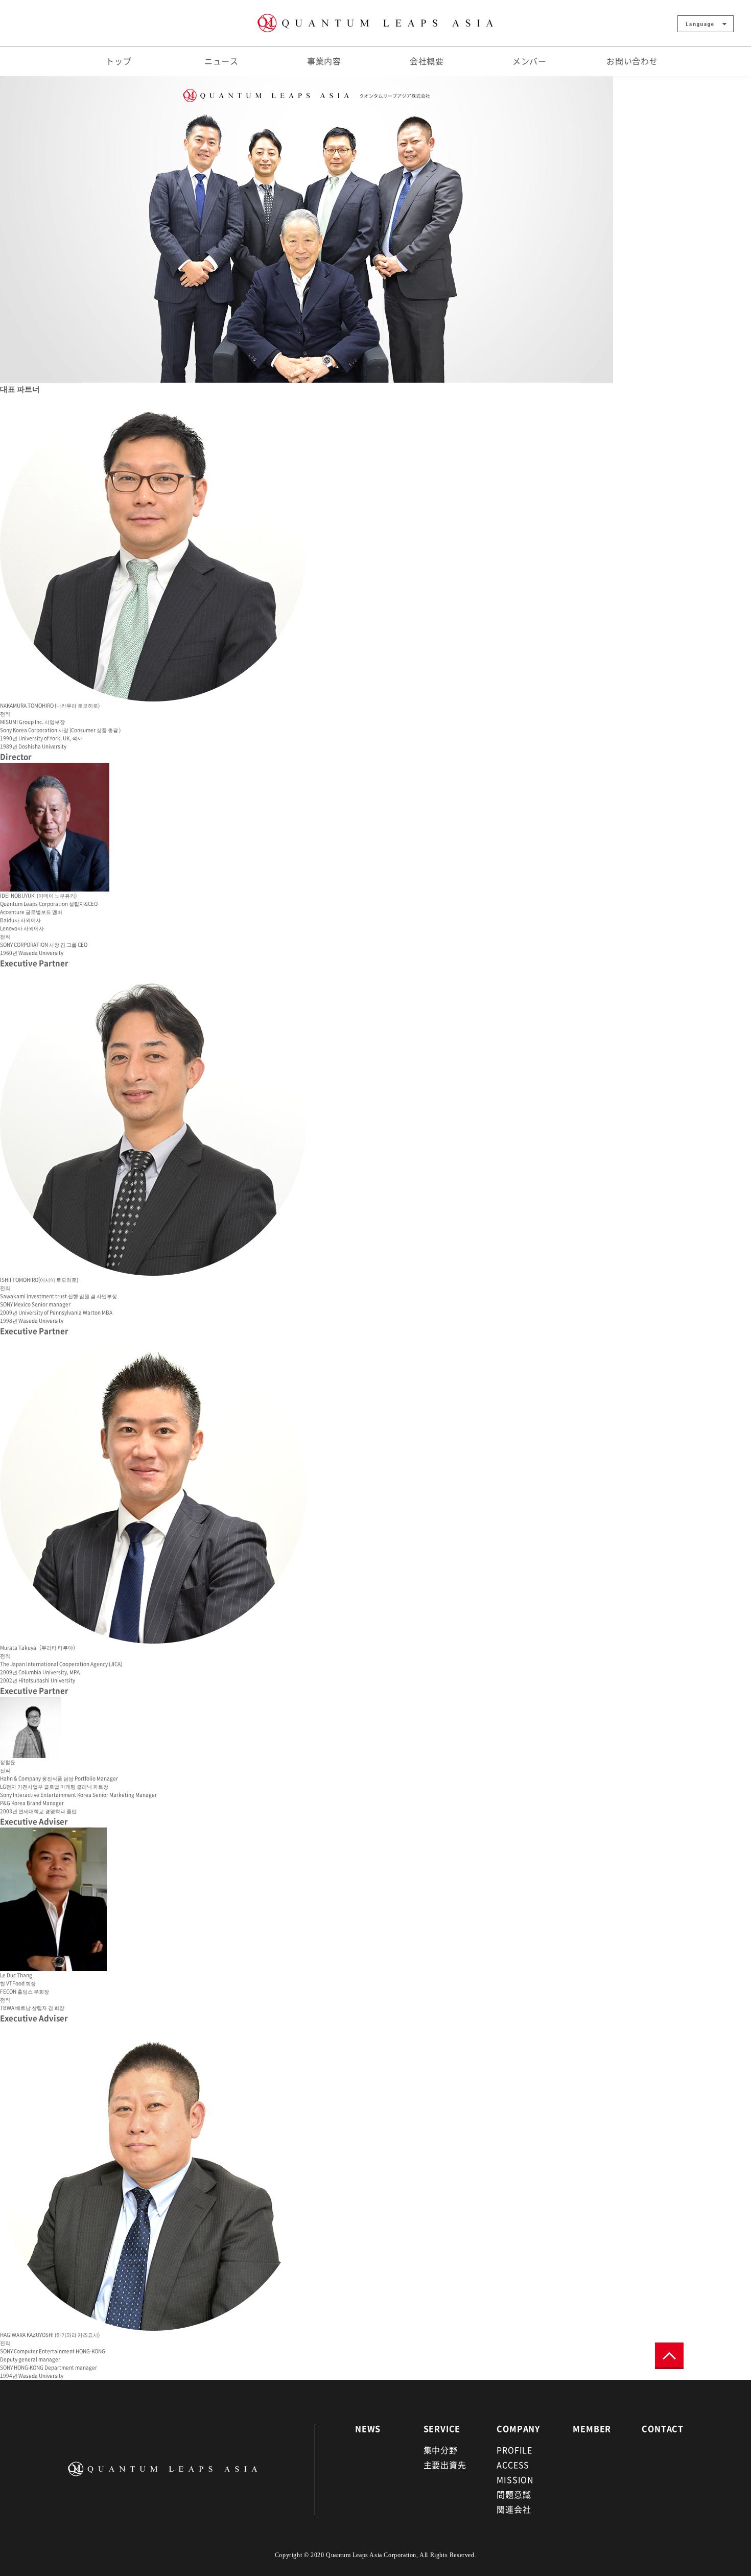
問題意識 (514, 2494)
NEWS (368, 2428)
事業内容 (324, 61)
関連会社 (514, 2509)
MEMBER (592, 2428)
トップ (119, 61)
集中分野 (441, 2450)
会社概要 (427, 61)
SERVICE (442, 2428)
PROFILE (514, 2450)
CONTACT (663, 2428)
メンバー (530, 61)
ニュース (221, 61)
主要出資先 (445, 2465)
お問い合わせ (632, 61)
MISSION (515, 2479)
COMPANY (518, 2428)
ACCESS (513, 2465)
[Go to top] (669, 2356)
